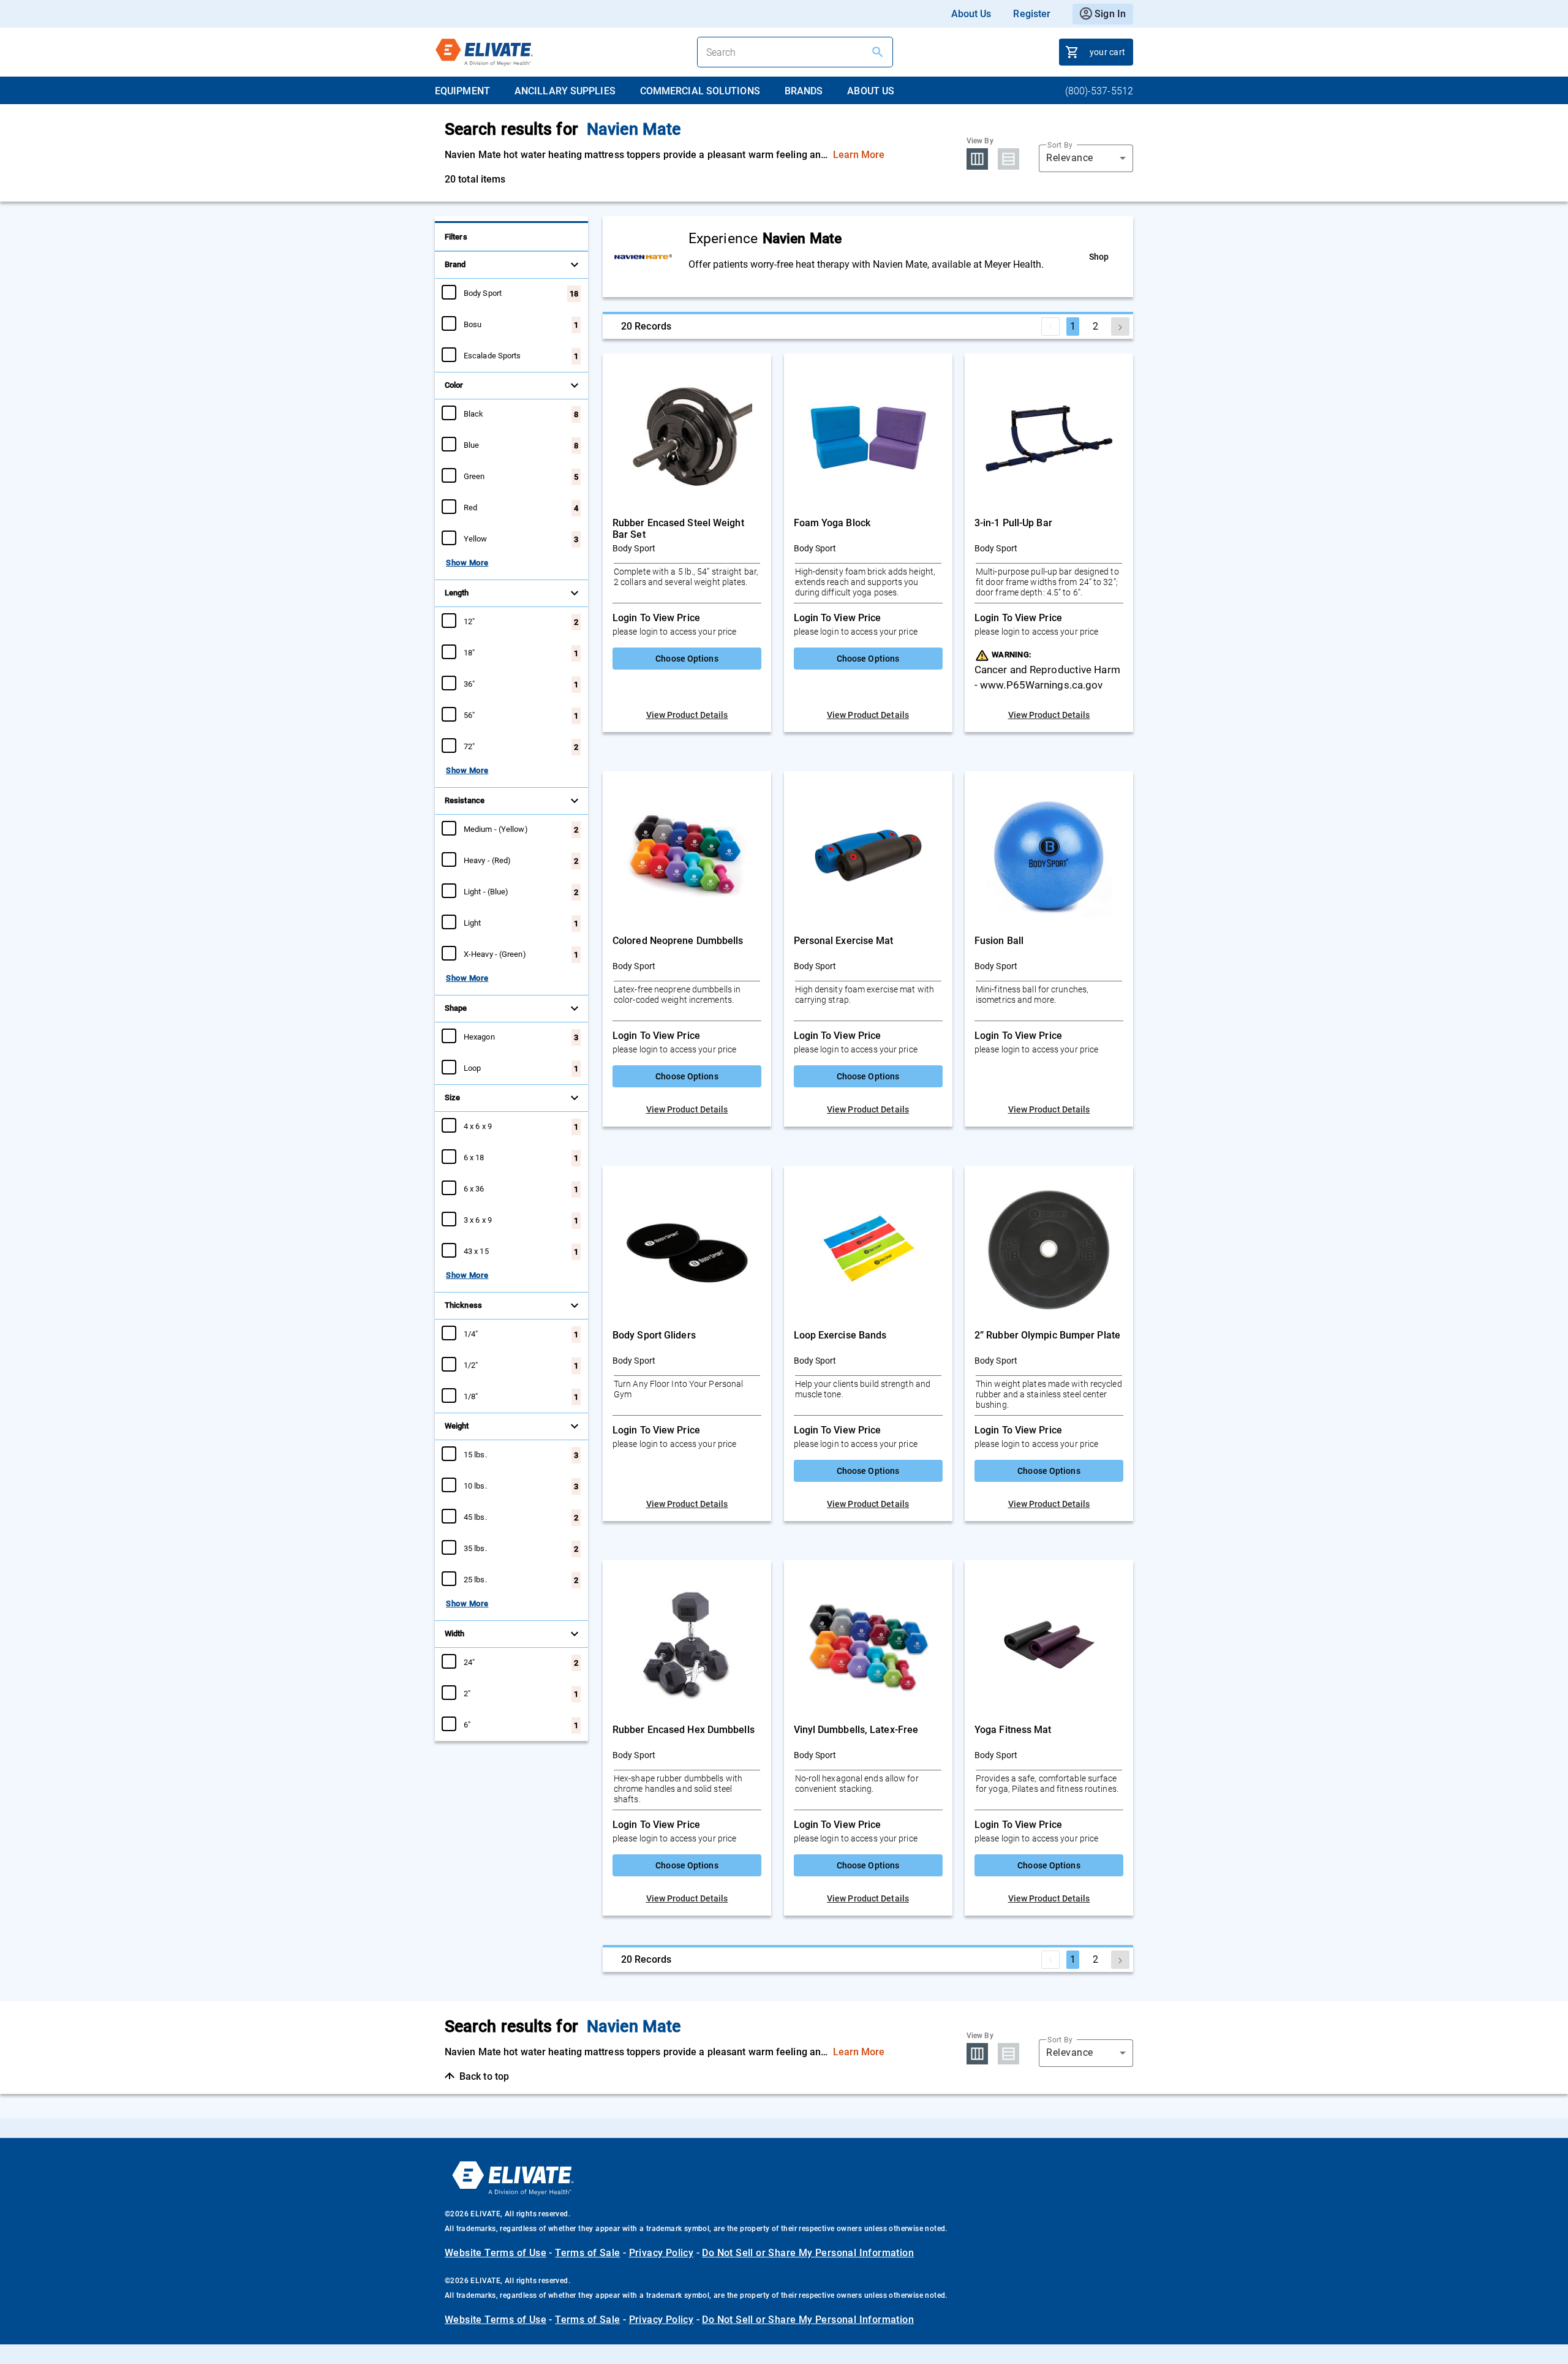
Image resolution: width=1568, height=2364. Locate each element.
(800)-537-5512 (1099, 91)
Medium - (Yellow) (496, 829)
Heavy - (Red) (487, 860)
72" (469, 746)
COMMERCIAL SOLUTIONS (700, 91)
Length (457, 593)
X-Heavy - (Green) (495, 954)
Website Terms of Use (496, 2253)
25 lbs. (475, 1579)
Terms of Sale (587, 2253)
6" (467, 1724)
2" (467, 1693)
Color (454, 385)
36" (469, 684)
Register (1032, 14)
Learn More (859, 155)
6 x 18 (474, 1157)
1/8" (471, 1396)
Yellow (476, 538)
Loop (472, 1068)
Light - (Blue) (486, 891)
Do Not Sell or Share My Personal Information (808, 2253)
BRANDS (804, 91)
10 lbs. (475, 1486)
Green (474, 476)
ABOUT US (871, 91)
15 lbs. (475, 1454)
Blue (471, 445)
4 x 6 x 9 (478, 1126)
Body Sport (483, 293)
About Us (971, 14)
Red (470, 507)
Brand (455, 264)
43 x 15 (476, 1251)
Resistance (465, 800)
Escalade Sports (492, 355)
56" (469, 715)
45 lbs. (475, 1517)
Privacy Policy (661, 2253)
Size (452, 1097)
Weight (457, 1426)
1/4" (471, 1334)
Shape (456, 1008)
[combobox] (1086, 158)
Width (455, 1633)
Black (474, 414)
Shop (1099, 257)
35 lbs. (475, 1548)
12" (469, 621)
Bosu (473, 324)
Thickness (463, 1305)
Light (473, 923)
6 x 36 (474, 1188)
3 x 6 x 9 (478, 1220)
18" (469, 652)
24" (469, 1662)
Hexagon (479, 1037)
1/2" (471, 1365)
